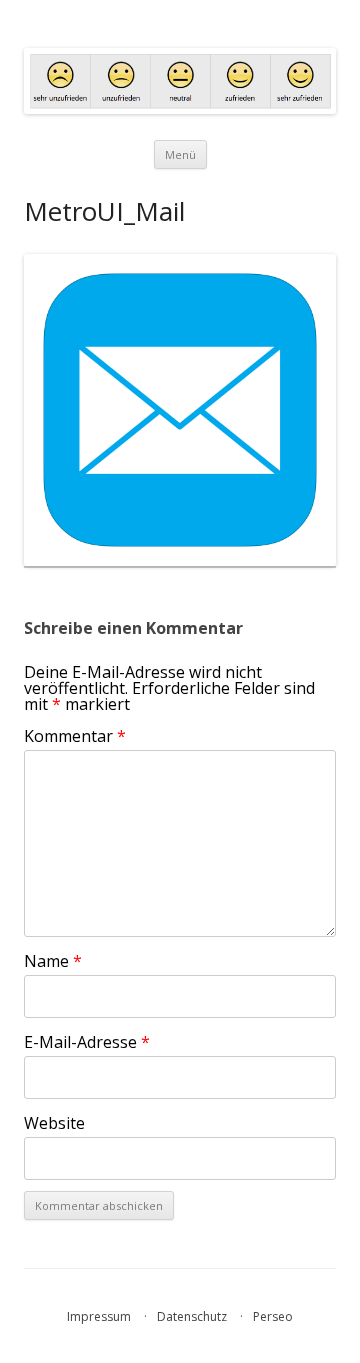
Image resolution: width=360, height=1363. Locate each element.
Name (53, 961)
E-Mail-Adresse (87, 1042)
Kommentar (75, 736)
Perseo (273, 1316)
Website (54, 1123)
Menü (180, 154)
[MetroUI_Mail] (180, 410)
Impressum (99, 1316)
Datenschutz (192, 1316)
